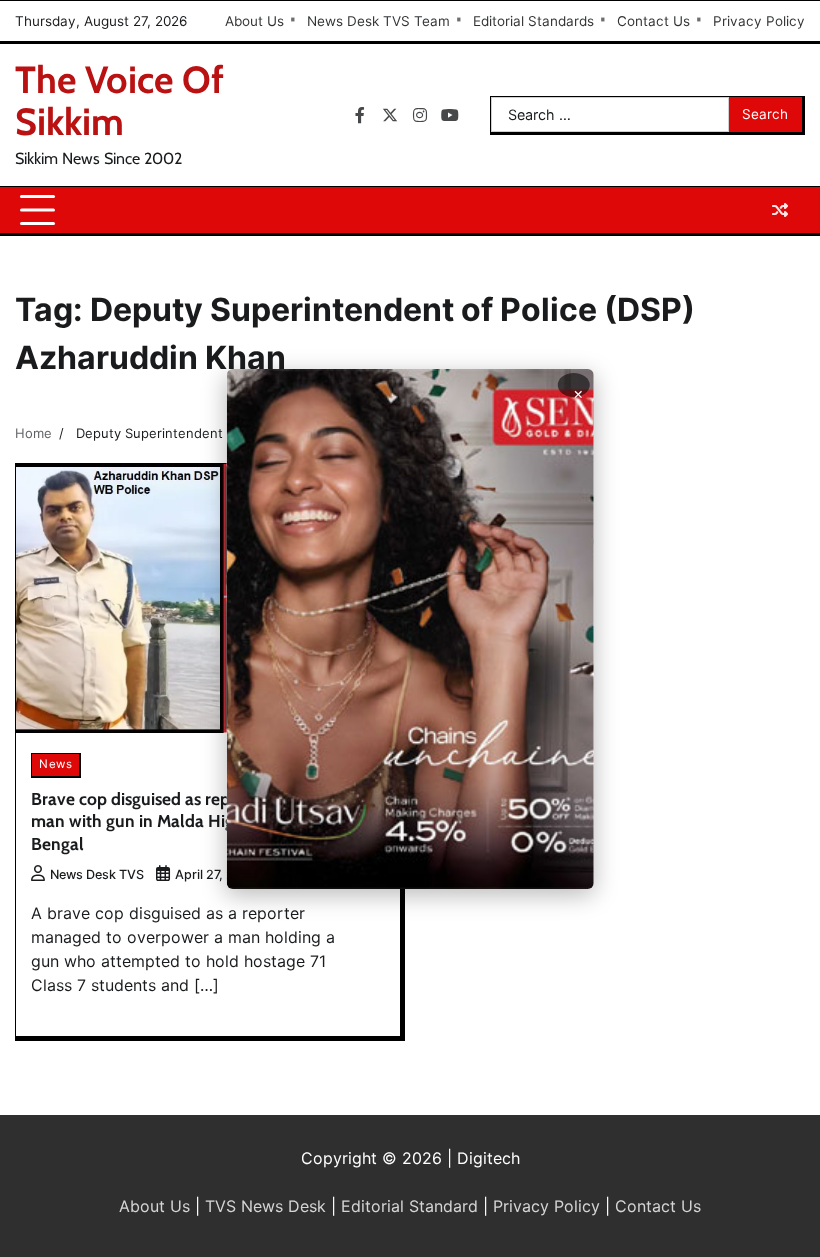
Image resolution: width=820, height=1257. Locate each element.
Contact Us (653, 21)
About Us (254, 21)
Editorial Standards (533, 21)
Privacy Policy (759, 21)
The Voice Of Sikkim (119, 100)
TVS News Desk (265, 1206)
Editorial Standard (409, 1206)
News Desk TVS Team (378, 21)
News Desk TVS (97, 874)
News (55, 764)
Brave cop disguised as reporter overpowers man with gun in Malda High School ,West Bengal (195, 821)
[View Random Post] (780, 210)
